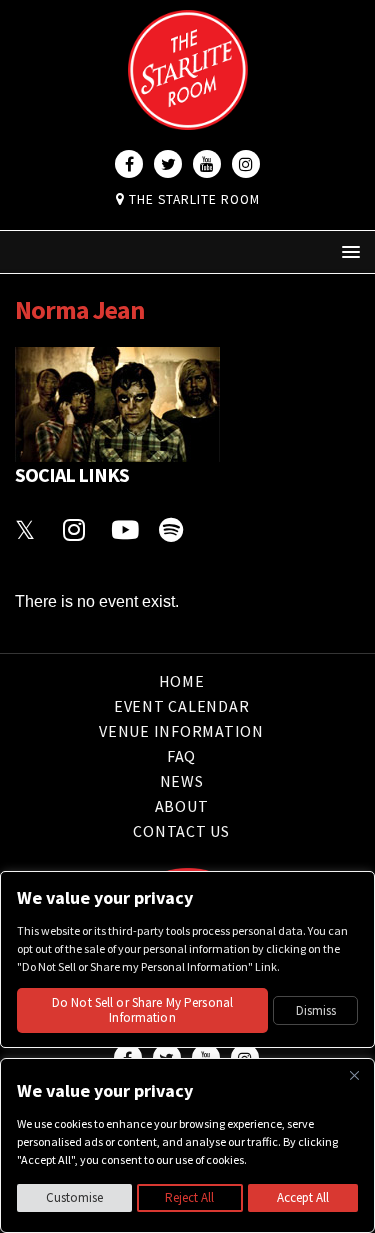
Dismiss (316, 1010)
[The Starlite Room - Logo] (188, 116)
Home (182, 682)
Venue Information (181, 731)
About (182, 806)
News (182, 781)
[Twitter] (168, 164)
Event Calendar (182, 706)
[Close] (354, 1075)
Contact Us (181, 831)
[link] (29, 527)
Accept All (303, 1197)
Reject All (189, 1197)
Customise (74, 1197)
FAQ (181, 756)
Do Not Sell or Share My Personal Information (142, 1010)
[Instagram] (246, 164)
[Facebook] (129, 164)
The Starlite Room (192, 199)
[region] (187, 1145)
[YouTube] (207, 164)
